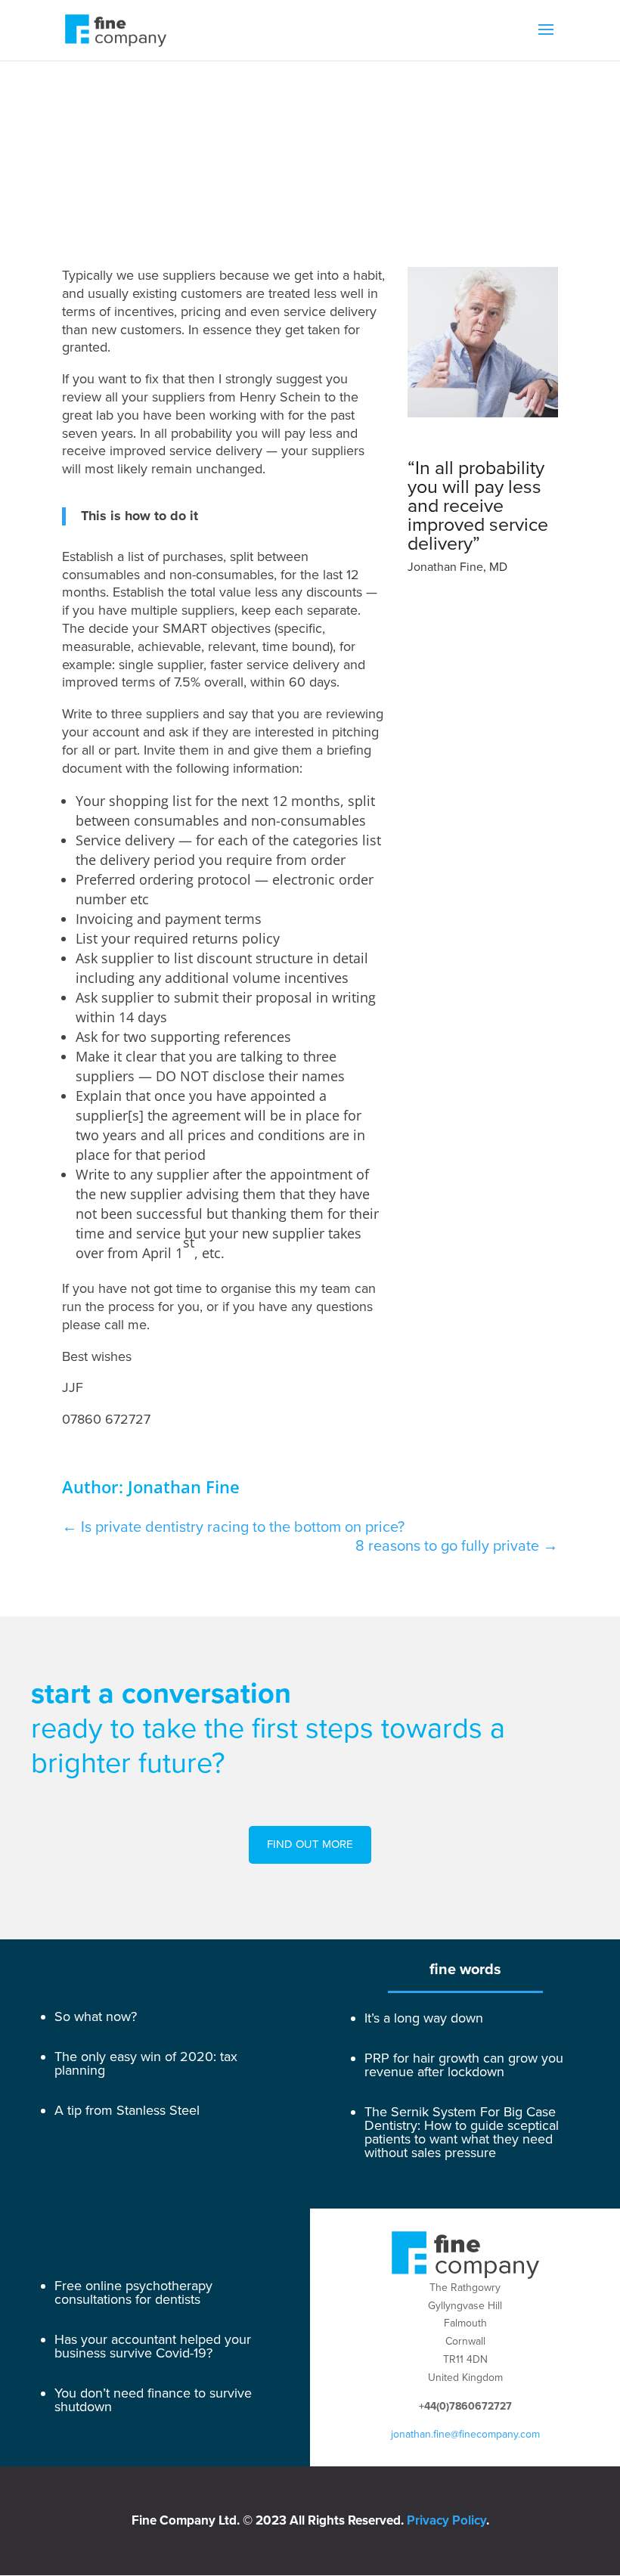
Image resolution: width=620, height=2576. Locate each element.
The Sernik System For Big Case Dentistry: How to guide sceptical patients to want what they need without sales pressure (462, 2132)
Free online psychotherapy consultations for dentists (133, 2292)
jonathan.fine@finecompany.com (465, 2434)
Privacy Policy (446, 2520)
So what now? (96, 2016)
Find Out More (310, 1844)
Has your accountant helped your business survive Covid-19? (153, 2346)
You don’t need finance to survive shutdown (153, 2400)
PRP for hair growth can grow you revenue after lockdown (464, 2065)
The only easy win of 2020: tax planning (146, 2063)
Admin (428, 184)
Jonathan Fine (469, 166)
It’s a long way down (424, 2018)
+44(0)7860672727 (465, 2406)
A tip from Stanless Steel (127, 2110)
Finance (478, 184)
